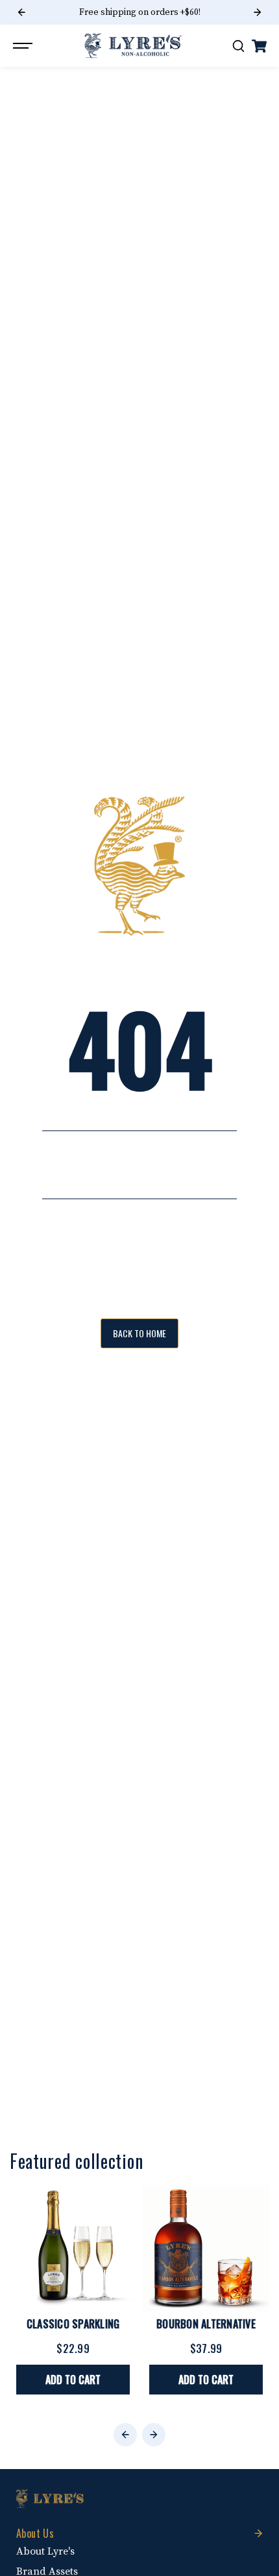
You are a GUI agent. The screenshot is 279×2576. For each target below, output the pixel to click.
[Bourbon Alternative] (206, 2248)
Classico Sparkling (73, 2324)
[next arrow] (258, 12)
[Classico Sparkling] (73, 2248)
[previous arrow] (21, 12)
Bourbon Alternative (206, 2324)
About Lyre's (45, 2551)
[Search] (238, 46)
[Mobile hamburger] (24, 46)
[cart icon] (259, 46)
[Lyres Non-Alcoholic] (133, 46)
